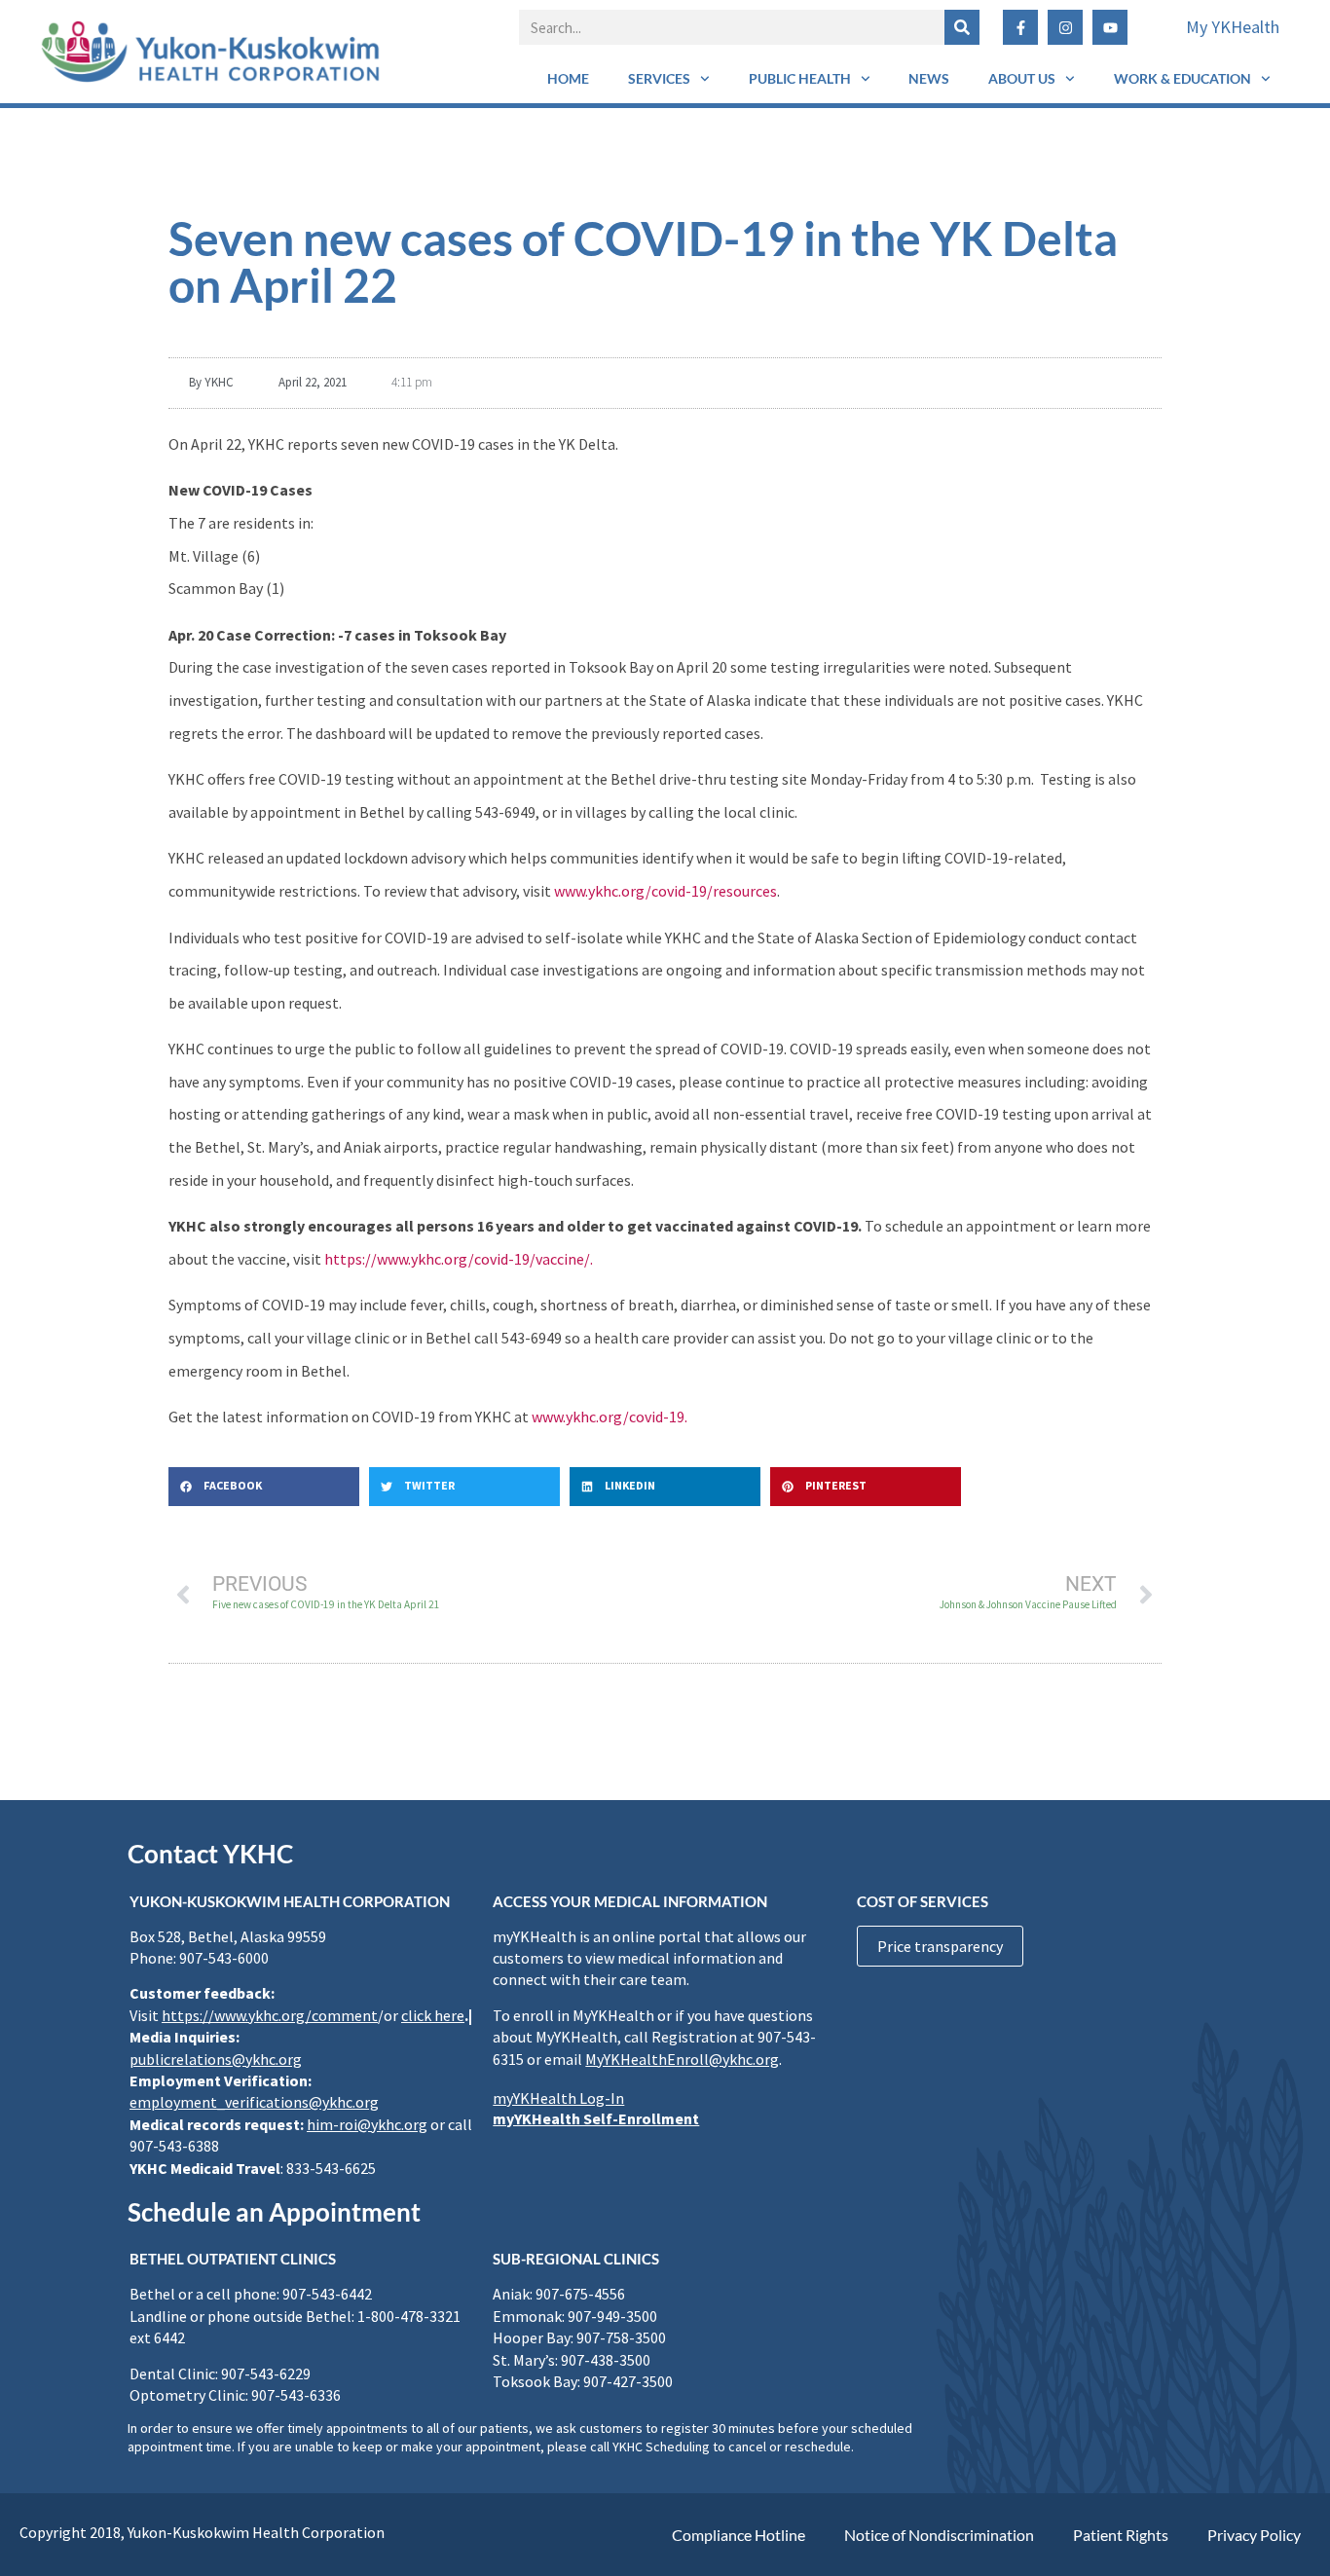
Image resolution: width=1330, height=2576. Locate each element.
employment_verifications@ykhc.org (254, 2102)
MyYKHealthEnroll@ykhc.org (682, 2059)
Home (568, 78)
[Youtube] (1110, 27)
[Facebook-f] (1020, 27)
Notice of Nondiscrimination (939, 2535)
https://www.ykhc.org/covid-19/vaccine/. (459, 1259)
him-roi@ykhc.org (367, 2124)
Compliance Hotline (739, 2535)
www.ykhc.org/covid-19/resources (665, 891)
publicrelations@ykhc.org (216, 2059)
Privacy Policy (1254, 2535)
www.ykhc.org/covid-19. (610, 1417)
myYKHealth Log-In (558, 2098)
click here (433, 2015)
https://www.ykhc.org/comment (270, 2015)
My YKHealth (1233, 27)
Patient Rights (1121, 2535)
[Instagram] (1065, 27)
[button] (264, 1487)
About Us (1022, 78)
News (929, 78)
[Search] (962, 27)
